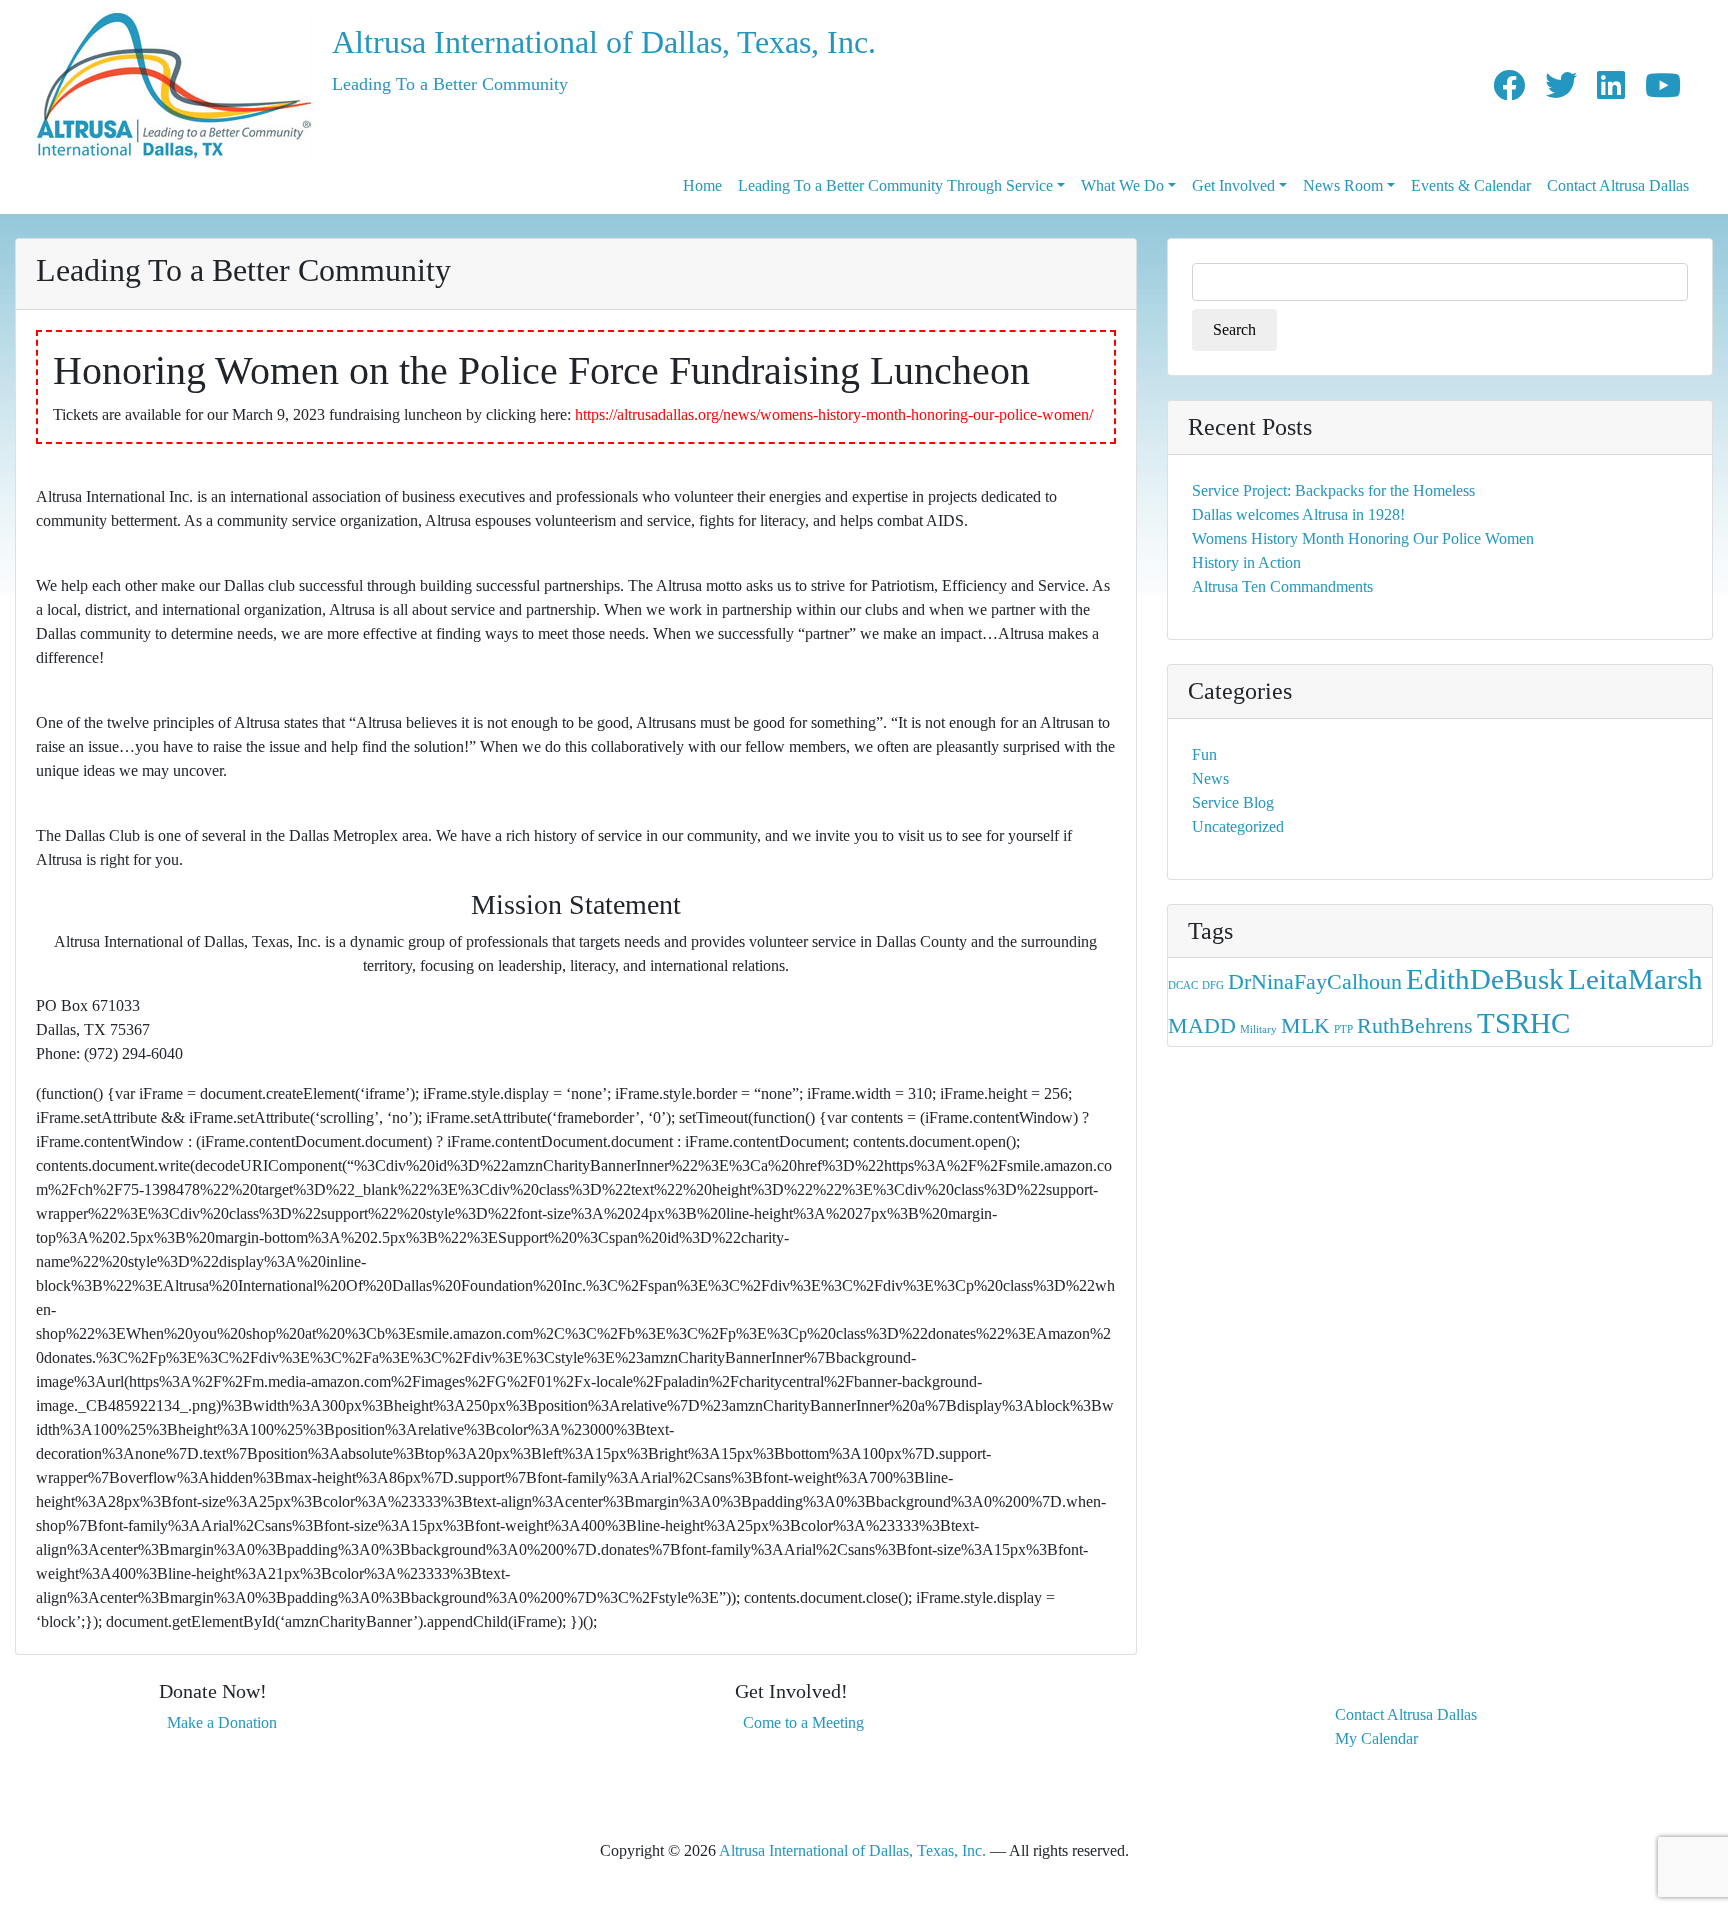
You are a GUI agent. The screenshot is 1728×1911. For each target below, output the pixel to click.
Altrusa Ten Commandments (1282, 586)
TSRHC (1523, 1023)
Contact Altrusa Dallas (1618, 185)
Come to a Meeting (803, 1722)
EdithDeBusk (1485, 979)
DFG (1213, 985)
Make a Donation (222, 1722)
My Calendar (1376, 1738)
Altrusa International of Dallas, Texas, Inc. (604, 42)
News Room (1343, 185)
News (1210, 778)
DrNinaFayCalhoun (1315, 982)
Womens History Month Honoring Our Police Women (1363, 538)
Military (1258, 1029)
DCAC (1183, 985)
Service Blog (1233, 802)
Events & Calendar (1471, 185)
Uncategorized (1238, 826)
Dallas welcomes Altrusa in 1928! (1298, 514)
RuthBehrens (1415, 1026)
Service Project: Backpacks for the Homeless (1333, 490)
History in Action (1246, 562)
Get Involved (1233, 185)
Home (702, 185)
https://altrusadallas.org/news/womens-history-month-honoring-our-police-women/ (834, 414)
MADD (1202, 1026)
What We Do (1122, 185)
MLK (1305, 1026)
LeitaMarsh (1635, 979)
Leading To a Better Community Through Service (895, 185)
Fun (1204, 754)
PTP (1343, 1029)
